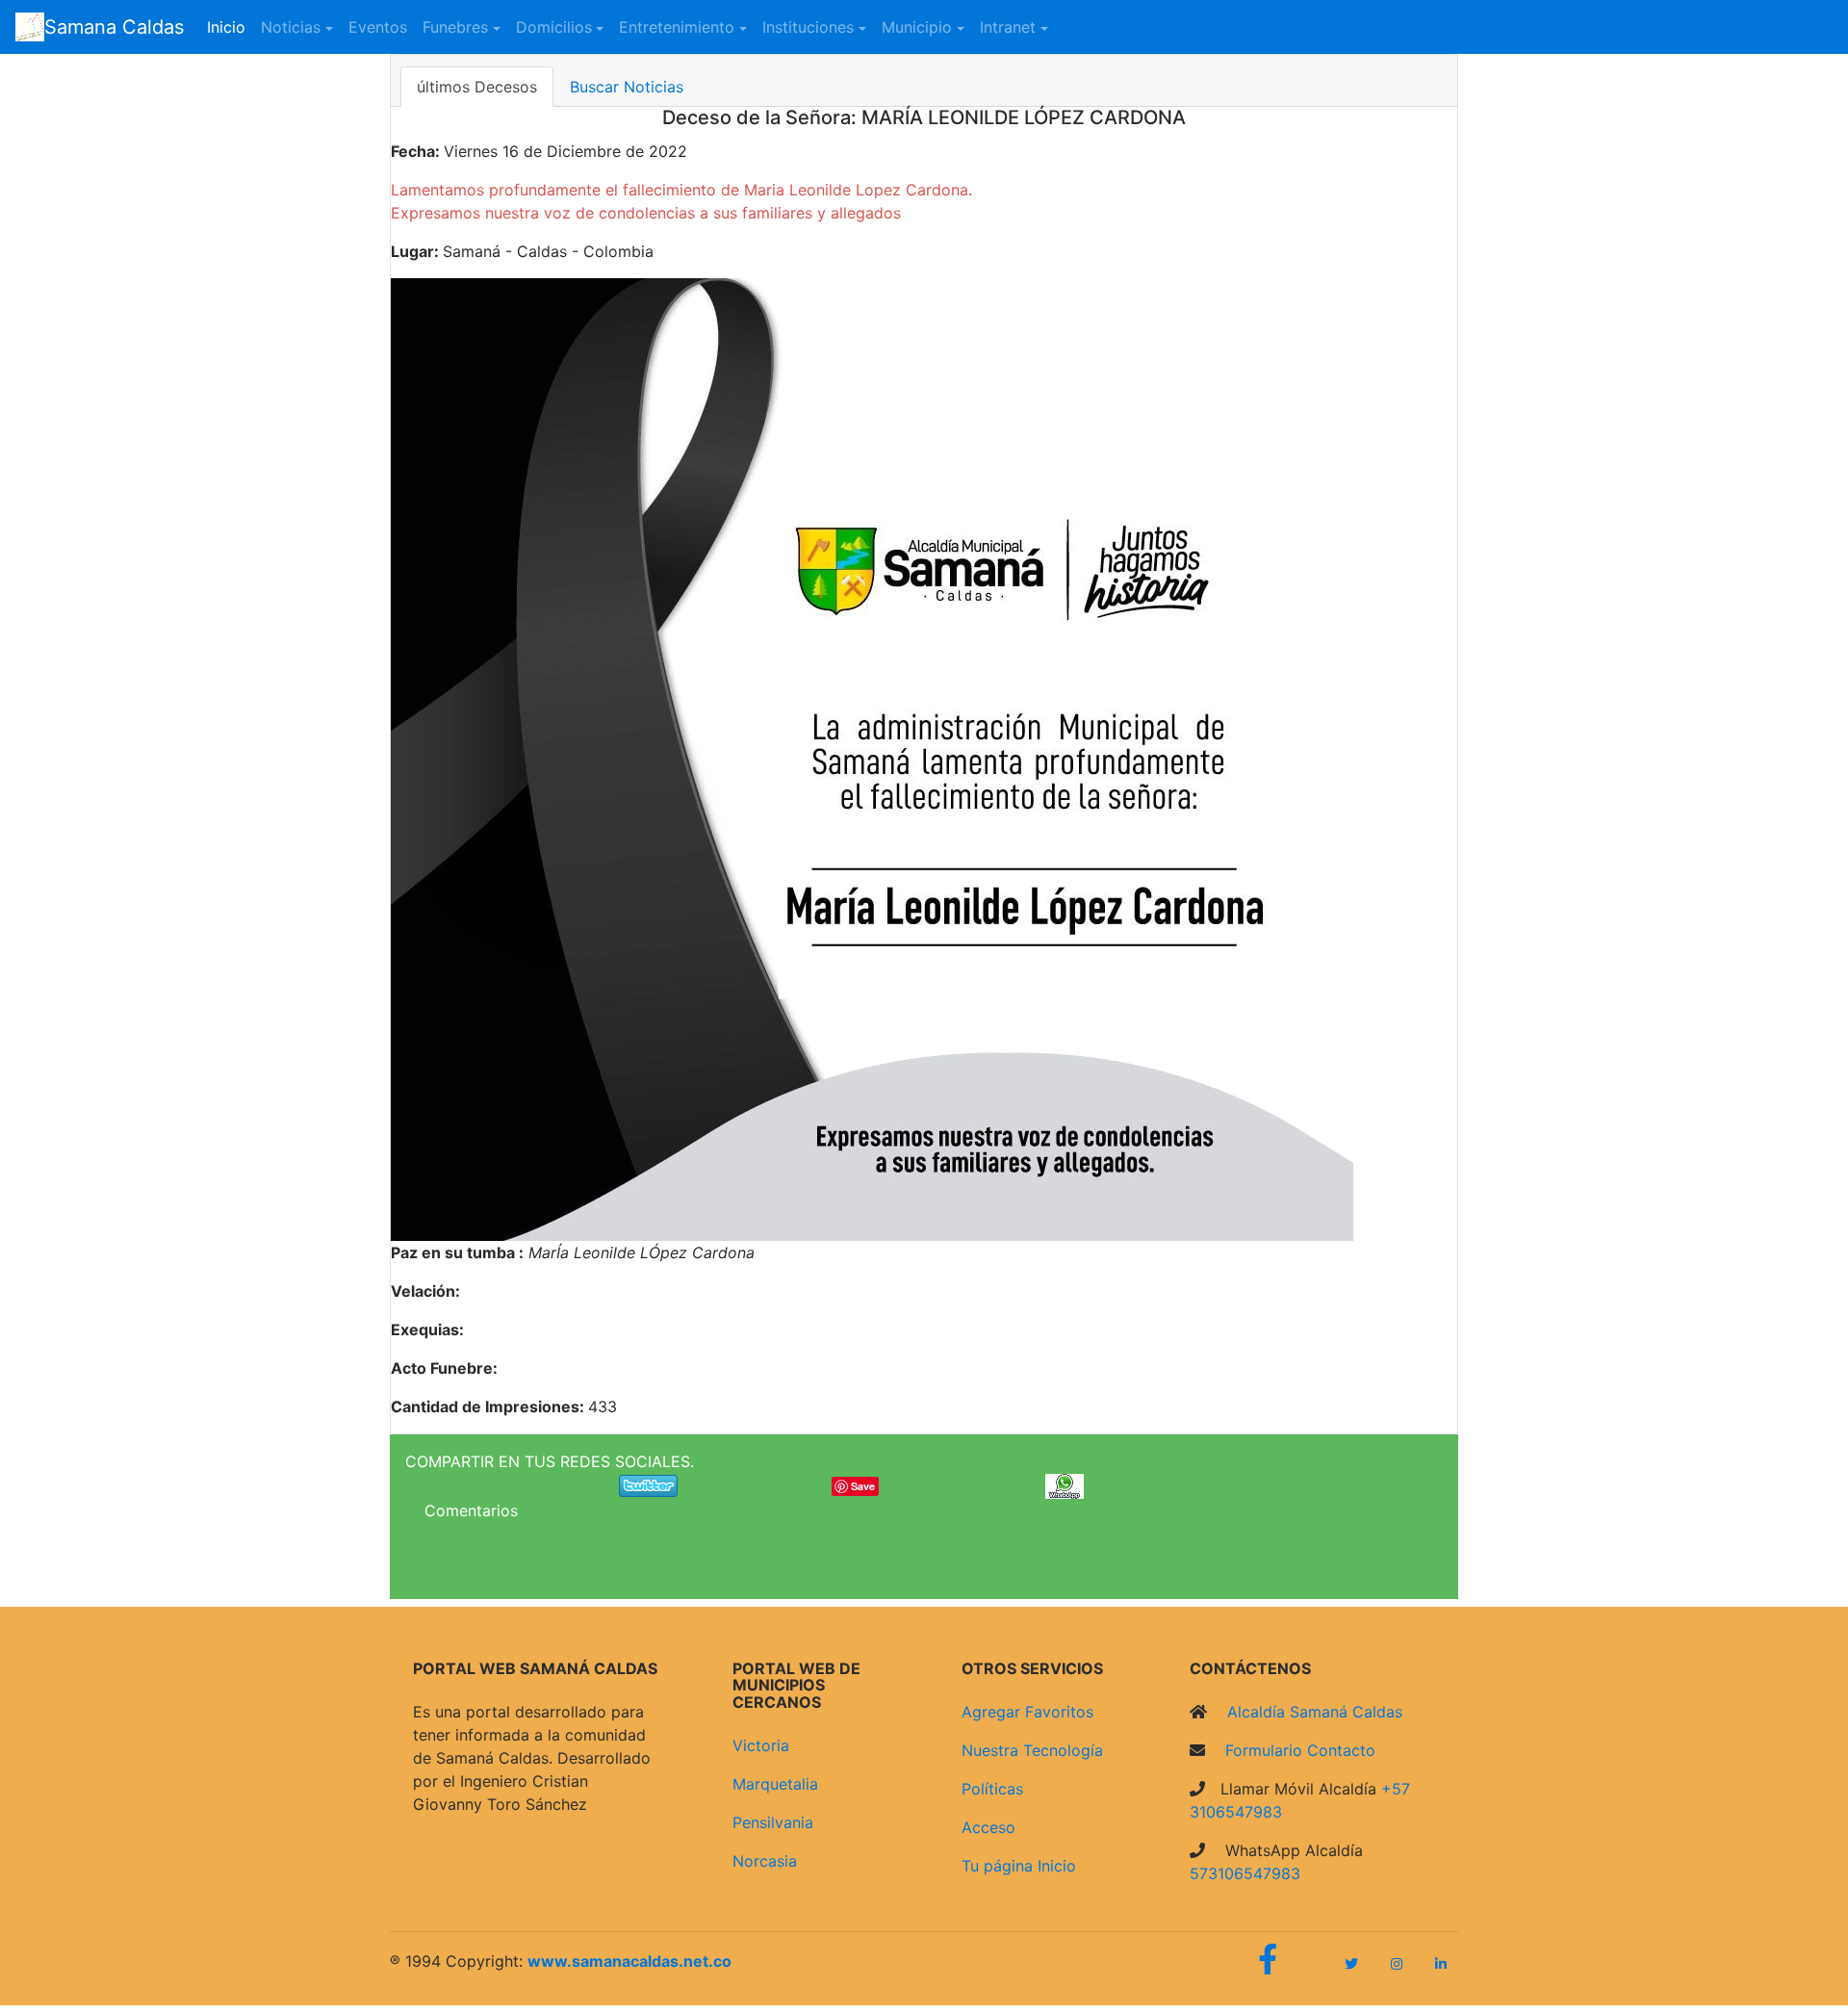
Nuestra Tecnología (1032, 1750)
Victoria (761, 1745)
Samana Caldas (114, 27)
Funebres (455, 27)
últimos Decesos (477, 87)
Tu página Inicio (1019, 1866)
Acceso (988, 1827)
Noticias (291, 27)
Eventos (378, 27)
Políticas (992, 1789)
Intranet (1008, 27)
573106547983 (1245, 1873)
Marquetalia (775, 1784)
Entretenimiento (677, 27)
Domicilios (554, 27)
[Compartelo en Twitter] (648, 1484)
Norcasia (765, 1861)
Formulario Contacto (1298, 1750)
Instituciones (808, 27)
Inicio (230, 26)
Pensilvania (773, 1822)
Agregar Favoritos (1027, 1712)
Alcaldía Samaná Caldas (1312, 1712)
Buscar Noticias (627, 87)
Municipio (917, 27)
